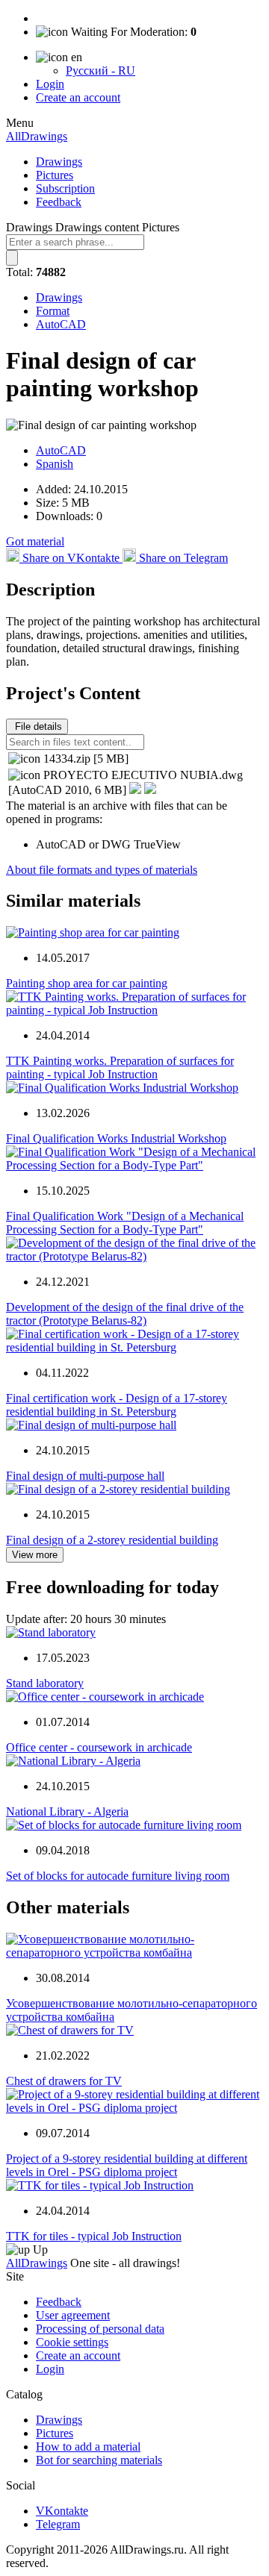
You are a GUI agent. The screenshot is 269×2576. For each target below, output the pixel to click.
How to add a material (88, 2447)
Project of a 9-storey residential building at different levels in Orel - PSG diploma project (127, 2165)
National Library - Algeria (67, 1811)
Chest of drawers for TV (64, 2081)
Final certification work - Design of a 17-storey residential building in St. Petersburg (117, 1405)
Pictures (55, 175)
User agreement (73, 2315)
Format (53, 311)
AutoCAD (61, 324)
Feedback (59, 202)
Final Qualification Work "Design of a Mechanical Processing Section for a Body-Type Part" (125, 1223)
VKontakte (62, 2511)
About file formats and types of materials (102, 870)
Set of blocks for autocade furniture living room (118, 1876)
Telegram (58, 2524)
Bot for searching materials (99, 2460)
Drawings (59, 162)
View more (35, 1555)
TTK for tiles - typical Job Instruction (94, 2236)
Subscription (65, 188)
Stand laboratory (45, 1683)
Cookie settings (72, 2342)
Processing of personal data (100, 2329)
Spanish (55, 464)
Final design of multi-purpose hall (85, 1476)
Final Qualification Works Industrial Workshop (116, 1138)
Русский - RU (101, 71)
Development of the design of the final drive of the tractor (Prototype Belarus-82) (125, 1314)
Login (50, 84)
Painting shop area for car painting (87, 983)
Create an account (78, 97)
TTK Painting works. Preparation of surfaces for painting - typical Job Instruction (120, 1067)
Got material (35, 541)
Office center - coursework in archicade (99, 1747)
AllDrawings (37, 136)
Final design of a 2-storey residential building (112, 1540)
